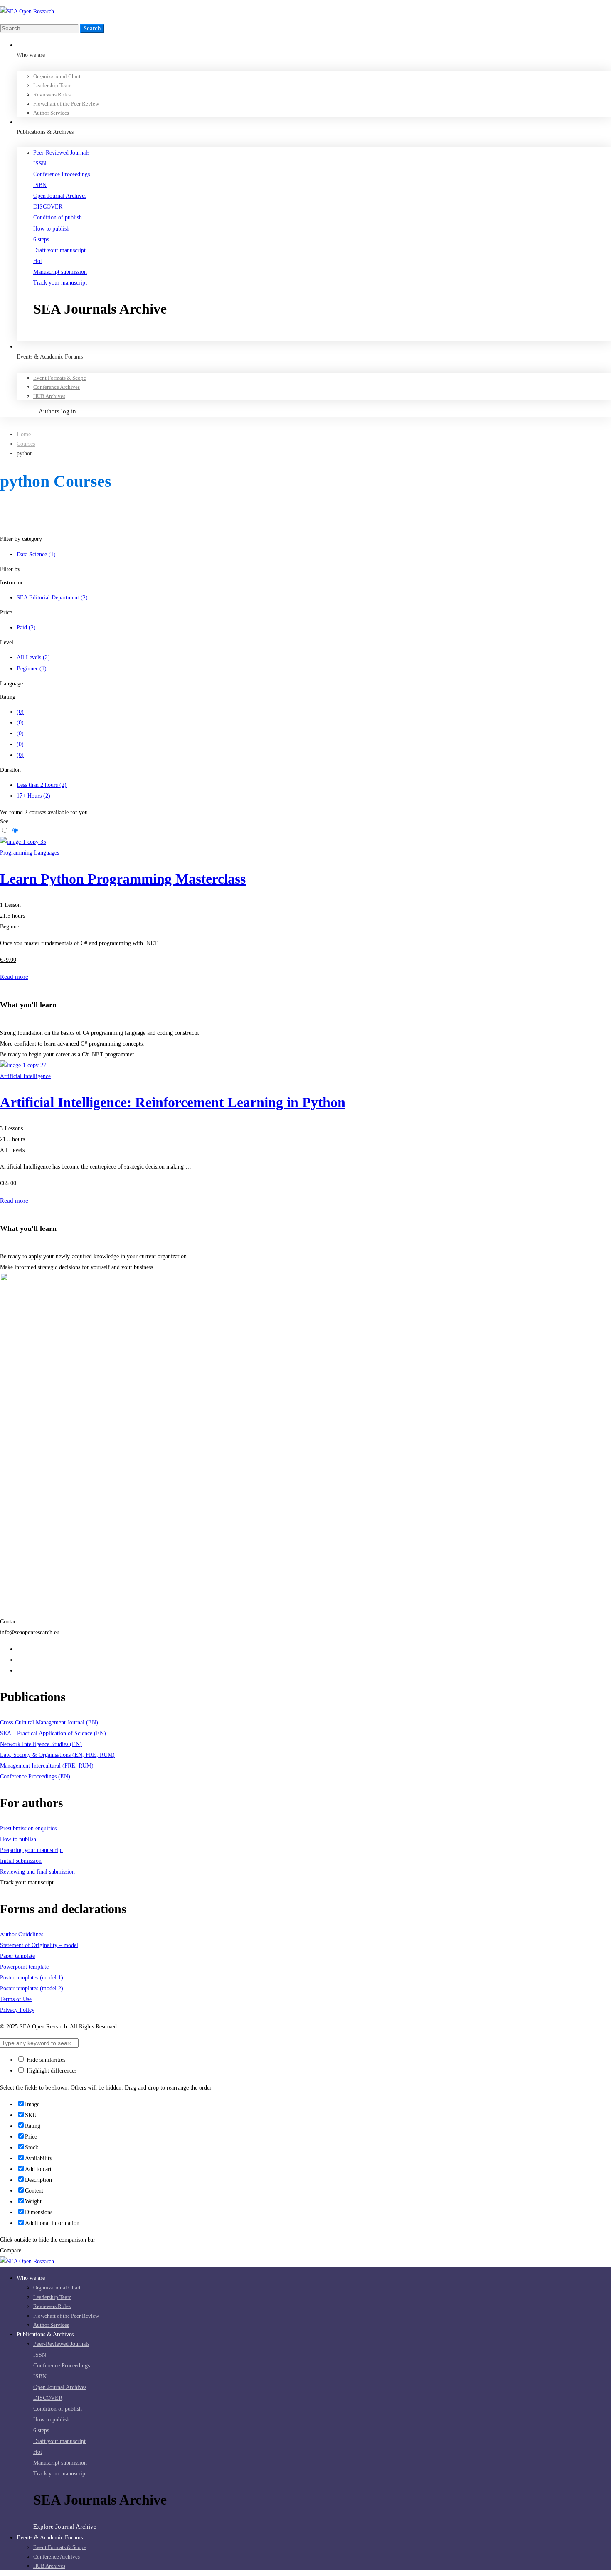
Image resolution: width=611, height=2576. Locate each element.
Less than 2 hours (42, 785)
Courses (26, 444)
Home (24, 434)
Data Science (36, 554)
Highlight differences (51, 2071)
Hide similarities (45, 2060)
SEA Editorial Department (52, 598)
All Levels (33, 657)
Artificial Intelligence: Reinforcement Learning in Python (173, 1102)
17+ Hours (33, 796)
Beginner (32, 669)
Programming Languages (30, 853)
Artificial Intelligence (25, 1076)
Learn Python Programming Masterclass (123, 879)
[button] (322, 336)
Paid (26, 627)
